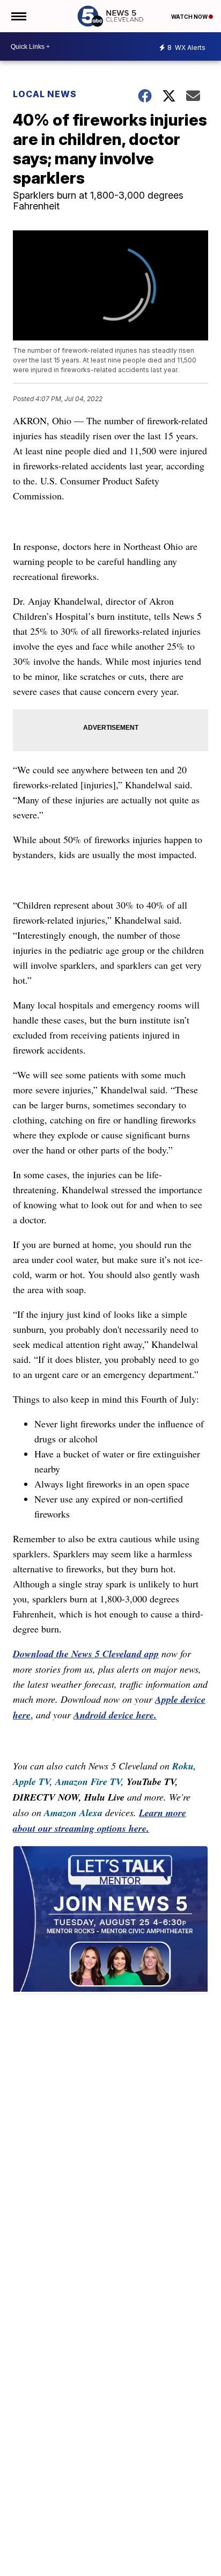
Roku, (184, 1766)
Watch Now (190, 17)
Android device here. (115, 1715)
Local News (45, 94)
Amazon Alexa (73, 1813)
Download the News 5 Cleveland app (86, 1654)
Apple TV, (33, 1782)
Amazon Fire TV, (90, 1782)
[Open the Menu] (18, 16)
